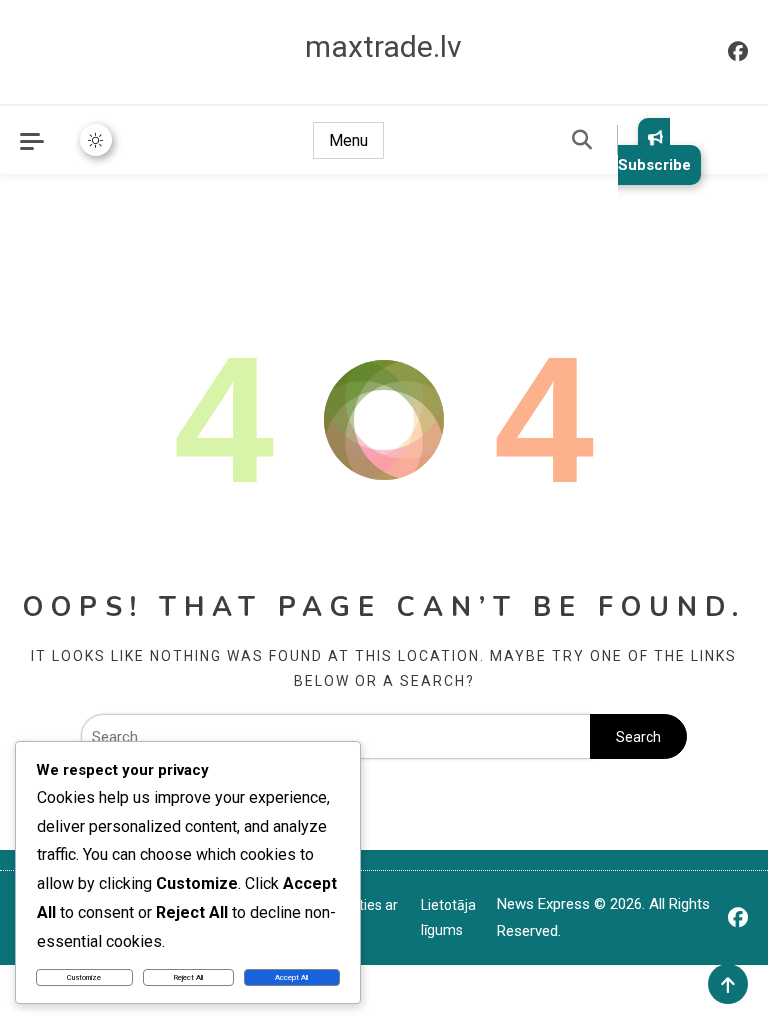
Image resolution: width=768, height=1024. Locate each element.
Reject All (188, 977)
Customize (84, 977)
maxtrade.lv (383, 46)
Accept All (291, 977)
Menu (348, 140)
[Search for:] (335, 737)
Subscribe (654, 165)
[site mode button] (96, 140)
